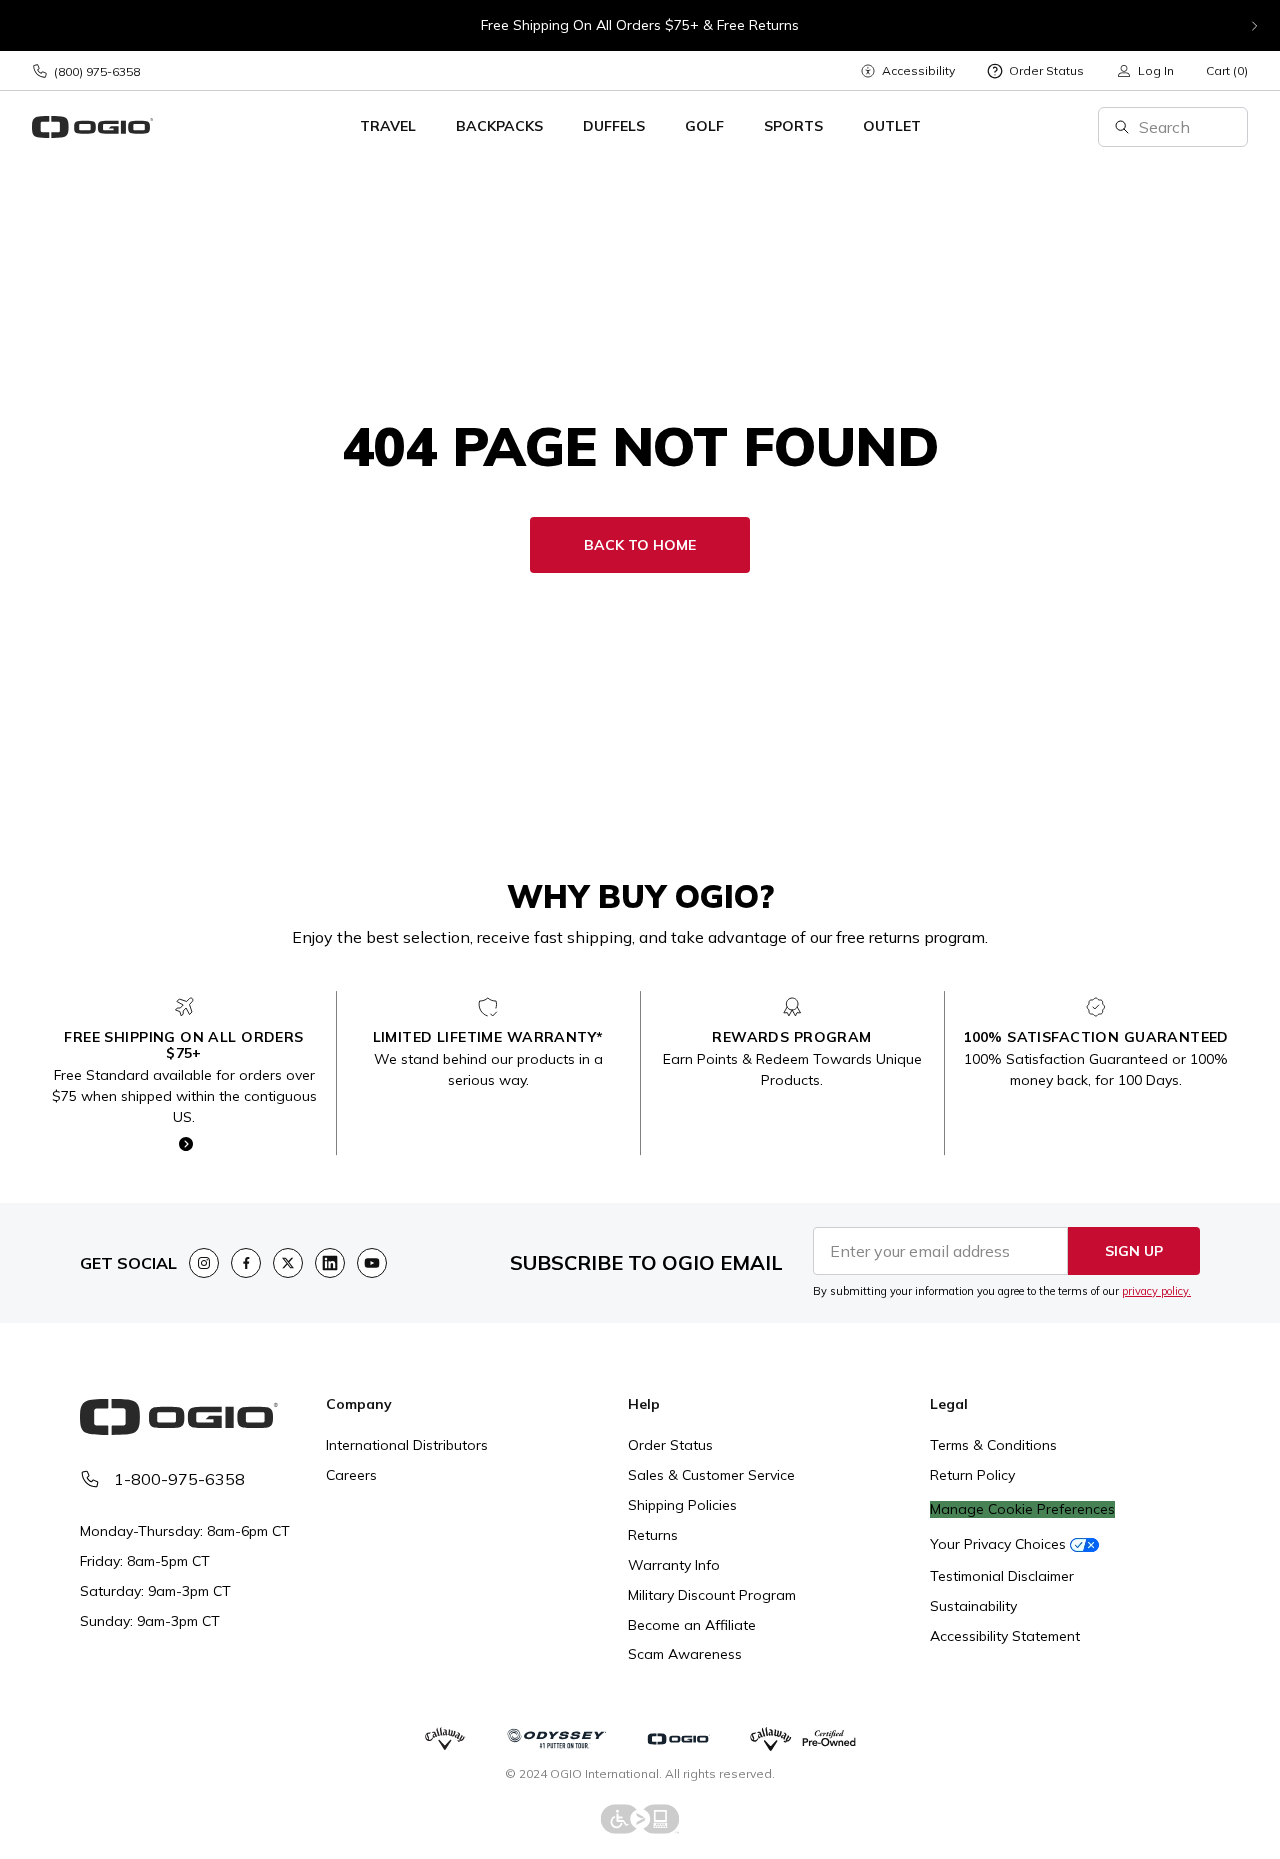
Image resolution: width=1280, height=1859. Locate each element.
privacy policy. (1156, 1291)
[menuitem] (907, 70)
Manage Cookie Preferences (1022, 1509)
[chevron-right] (1254, 26)
